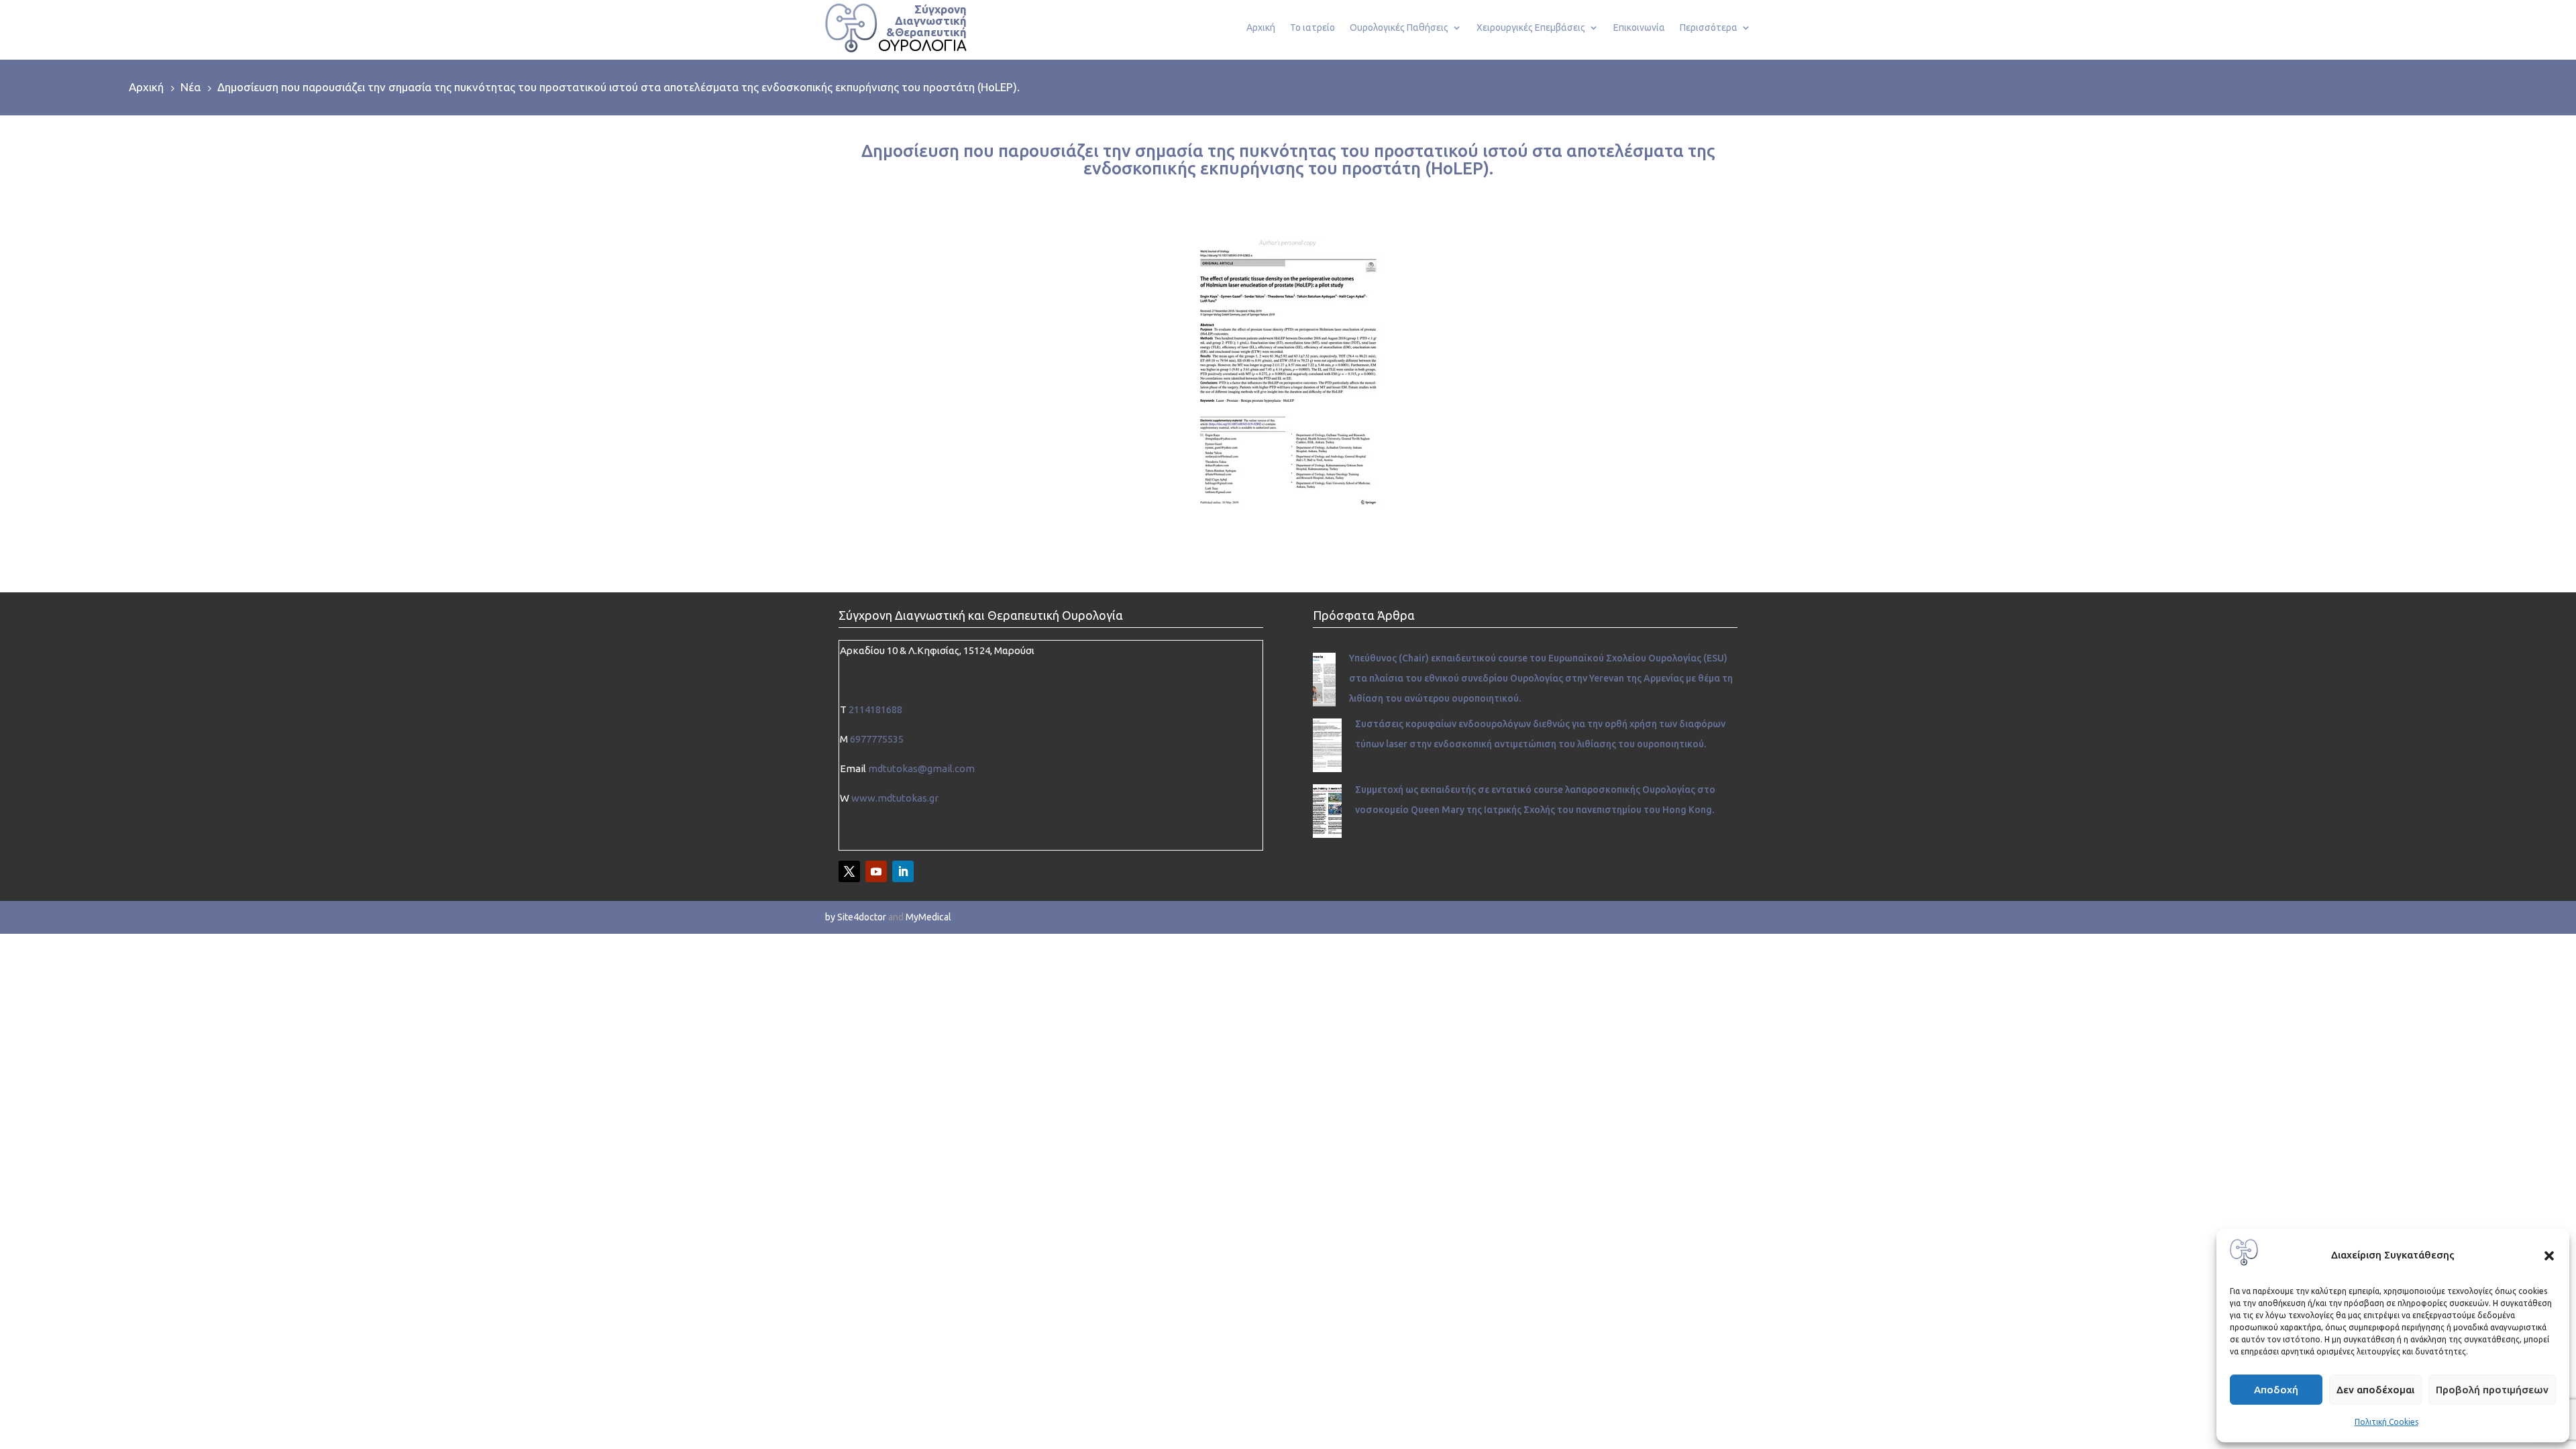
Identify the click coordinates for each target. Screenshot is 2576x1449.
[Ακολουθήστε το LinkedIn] (903, 871)
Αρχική (1261, 28)
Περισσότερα (1709, 28)
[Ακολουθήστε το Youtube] (876, 871)
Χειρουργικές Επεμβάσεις (1531, 28)
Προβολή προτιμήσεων (2492, 1390)
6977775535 (877, 739)
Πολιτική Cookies (2386, 1422)
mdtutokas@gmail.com (921, 768)
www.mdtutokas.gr (895, 798)
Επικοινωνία (1639, 28)
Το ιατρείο (1312, 28)
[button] (2549, 1256)
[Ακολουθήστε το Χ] (849, 871)
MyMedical (928, 917)
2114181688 (875, 709)
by (830, 917)
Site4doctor (862, 917)
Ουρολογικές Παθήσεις (1399, 28)
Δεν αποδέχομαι (2375, 1390)
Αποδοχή (2276, 1390)
